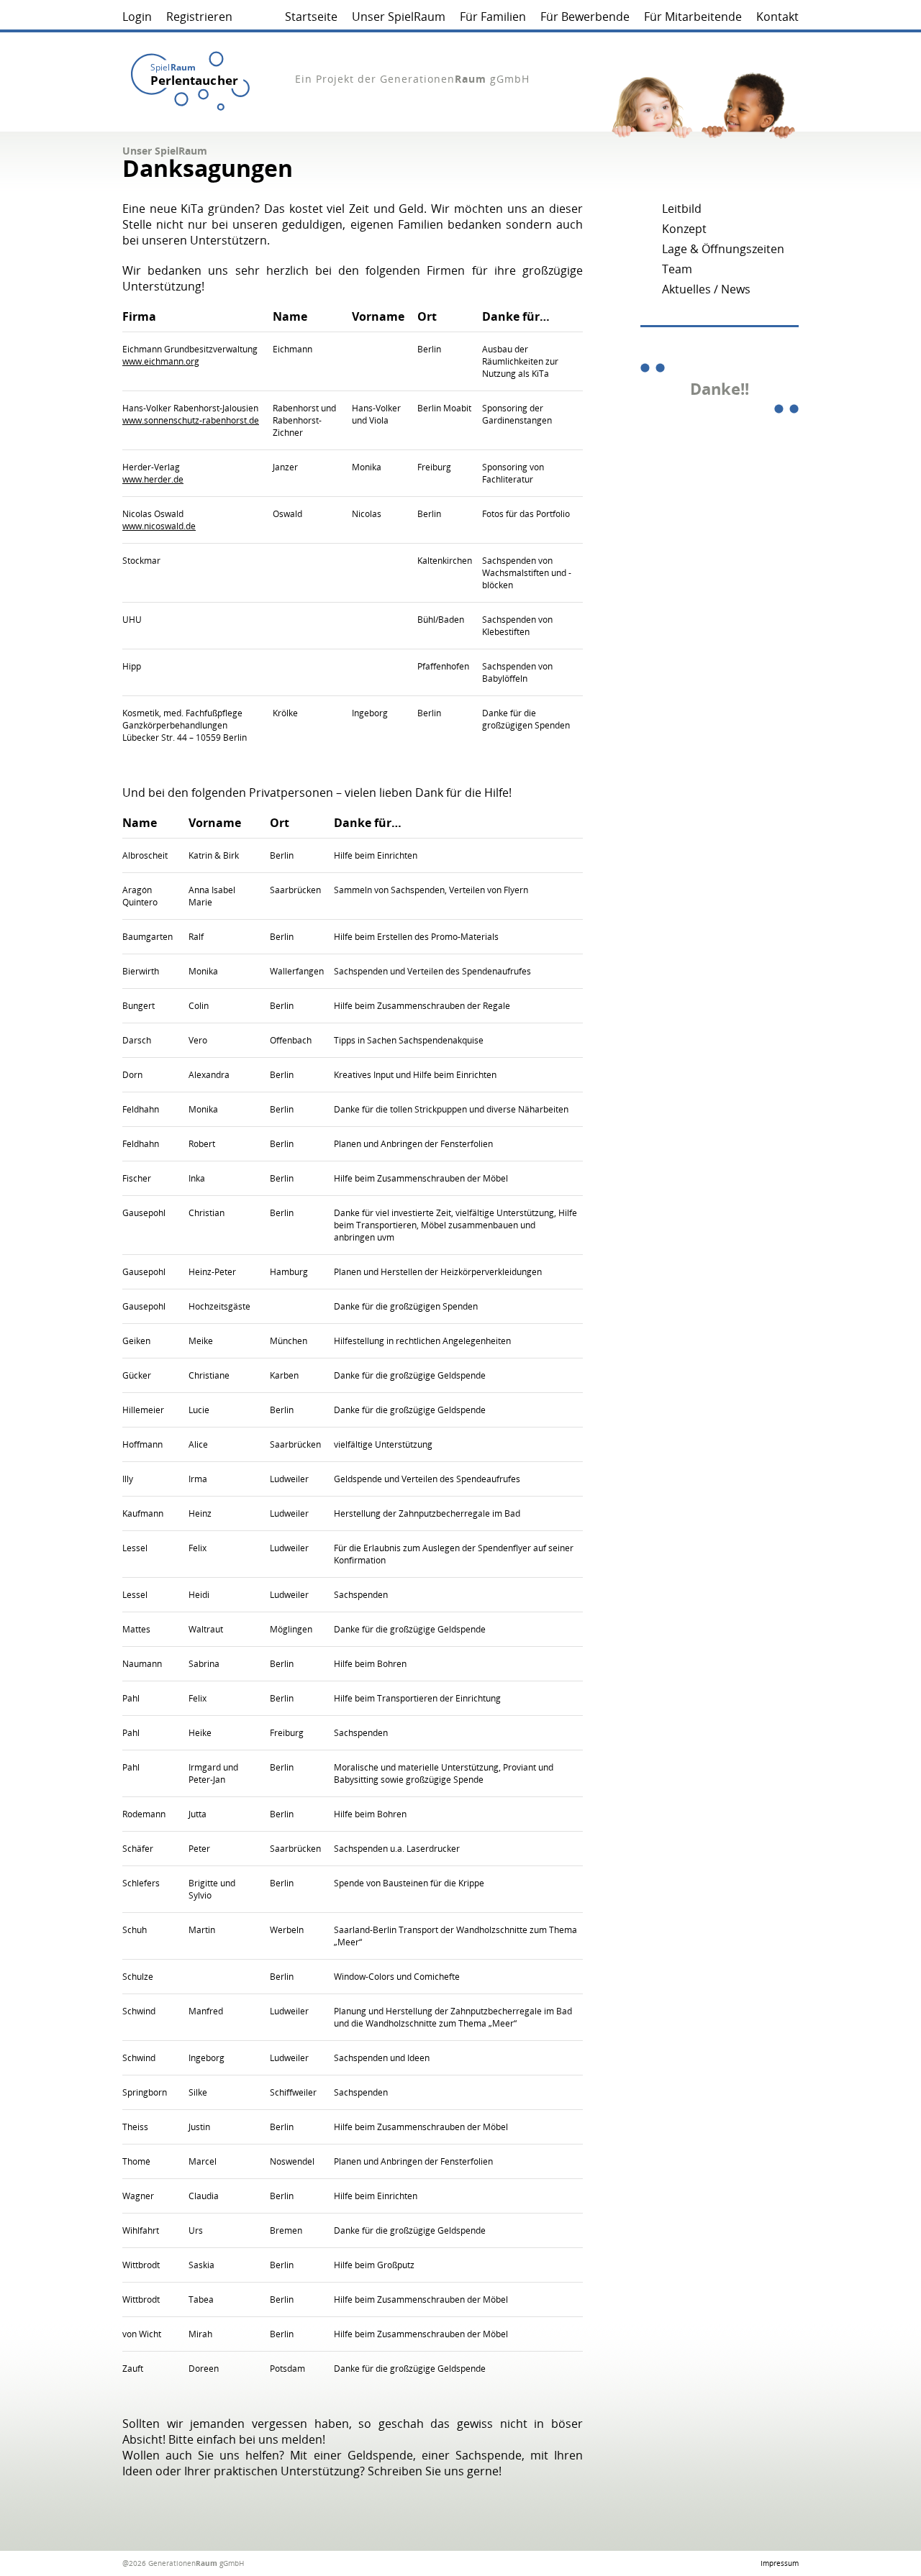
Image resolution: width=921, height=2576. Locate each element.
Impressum (780, 2563)
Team (677, 269)
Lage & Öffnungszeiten (723, 249)
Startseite (311, 17)
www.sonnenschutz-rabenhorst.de (191, 420)
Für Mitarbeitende (693, 17)
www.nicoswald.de (159, 526)
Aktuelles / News (706, 289)
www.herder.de (153, 479)
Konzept (684, 229)
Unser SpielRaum (399, 17)
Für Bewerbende (585, 17)
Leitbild (682, 209)
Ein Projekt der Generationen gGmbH (412, 79)
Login (137, 17)
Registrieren (199, 17)
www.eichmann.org (161, 361)
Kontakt (777, 17)
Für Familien (493, 17)
